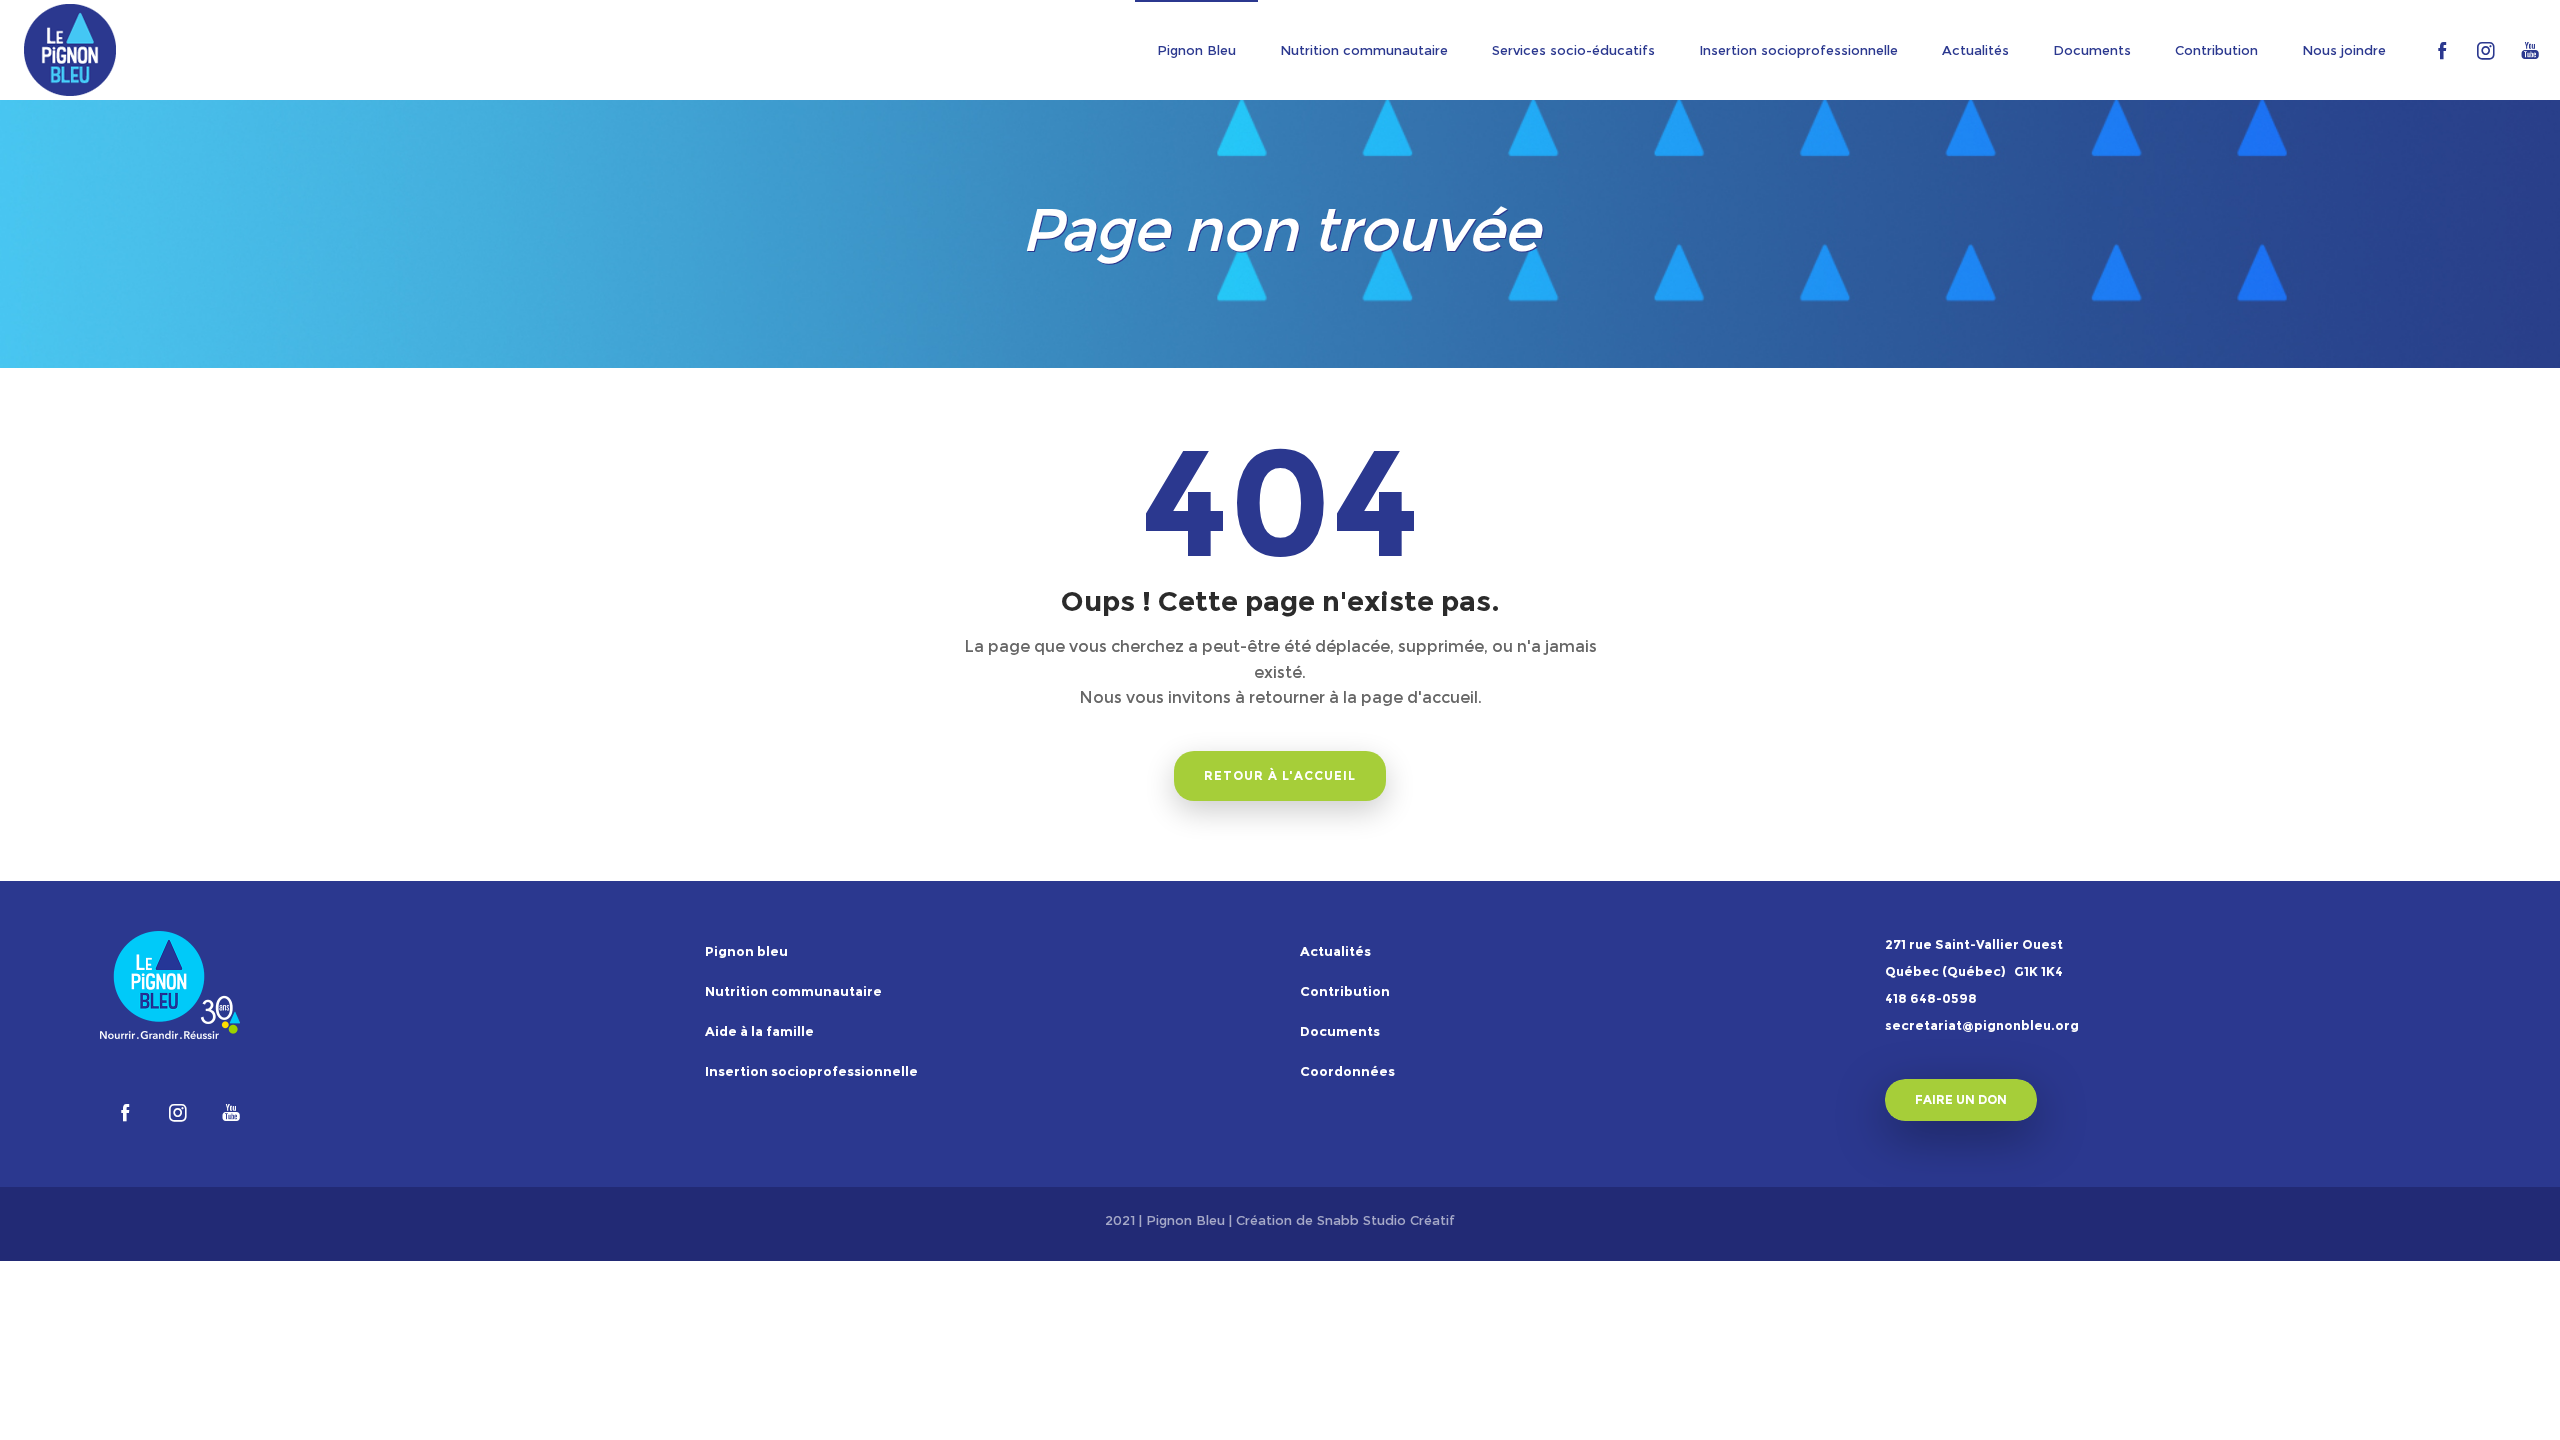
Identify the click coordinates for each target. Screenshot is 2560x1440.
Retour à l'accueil (1280, 775)
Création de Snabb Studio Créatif (1345, 1220)
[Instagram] (2486, 50)
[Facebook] (2442, 50)
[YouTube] (2530, 50)
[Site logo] (70, 50)
